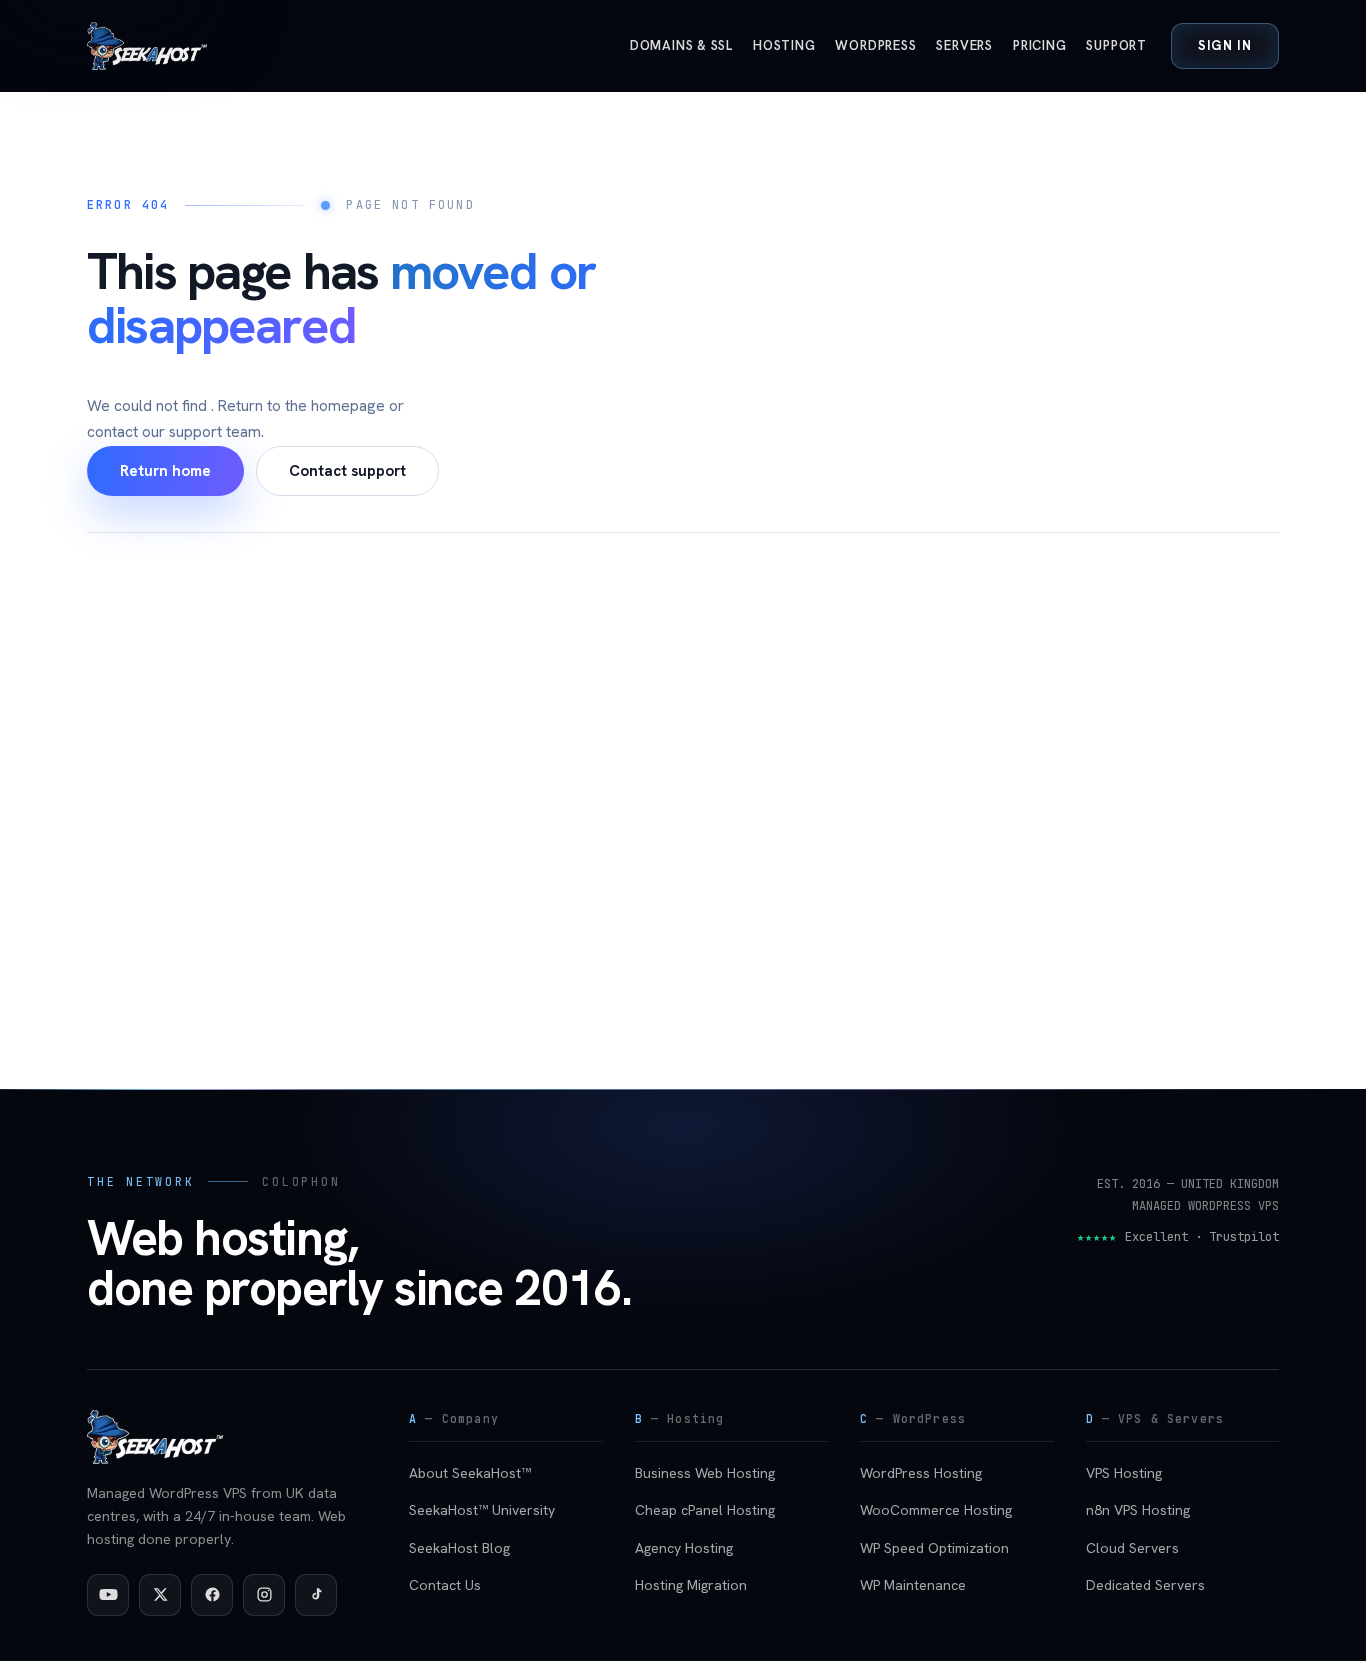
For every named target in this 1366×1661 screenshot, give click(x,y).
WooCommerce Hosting (936, 1510)
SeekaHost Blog (459, 1548)
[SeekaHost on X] (160, 1595)
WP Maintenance (913, 1585)
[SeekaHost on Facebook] (212, 1595)
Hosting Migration (691, 1585)
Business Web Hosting (705, 1473)
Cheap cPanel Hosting (705, 1510)
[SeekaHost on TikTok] (316, 1595)
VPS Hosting (1124, 1473)
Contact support (347, 471)
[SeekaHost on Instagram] (264, 1595)
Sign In (1225, 45)
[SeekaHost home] (147, 46)
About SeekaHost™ (470, 1473)
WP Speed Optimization (934, 1548)
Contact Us (445, 1585)
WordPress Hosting (921, 1473)
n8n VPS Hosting (1138, 1510)
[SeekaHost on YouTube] (108, 1595)
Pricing (1039, 45)
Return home (165, 471)
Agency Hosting (684, 1548)
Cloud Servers (1132, 1548)
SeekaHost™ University (482, 1510)
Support (1116, 45)
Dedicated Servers (1145, 1585)
